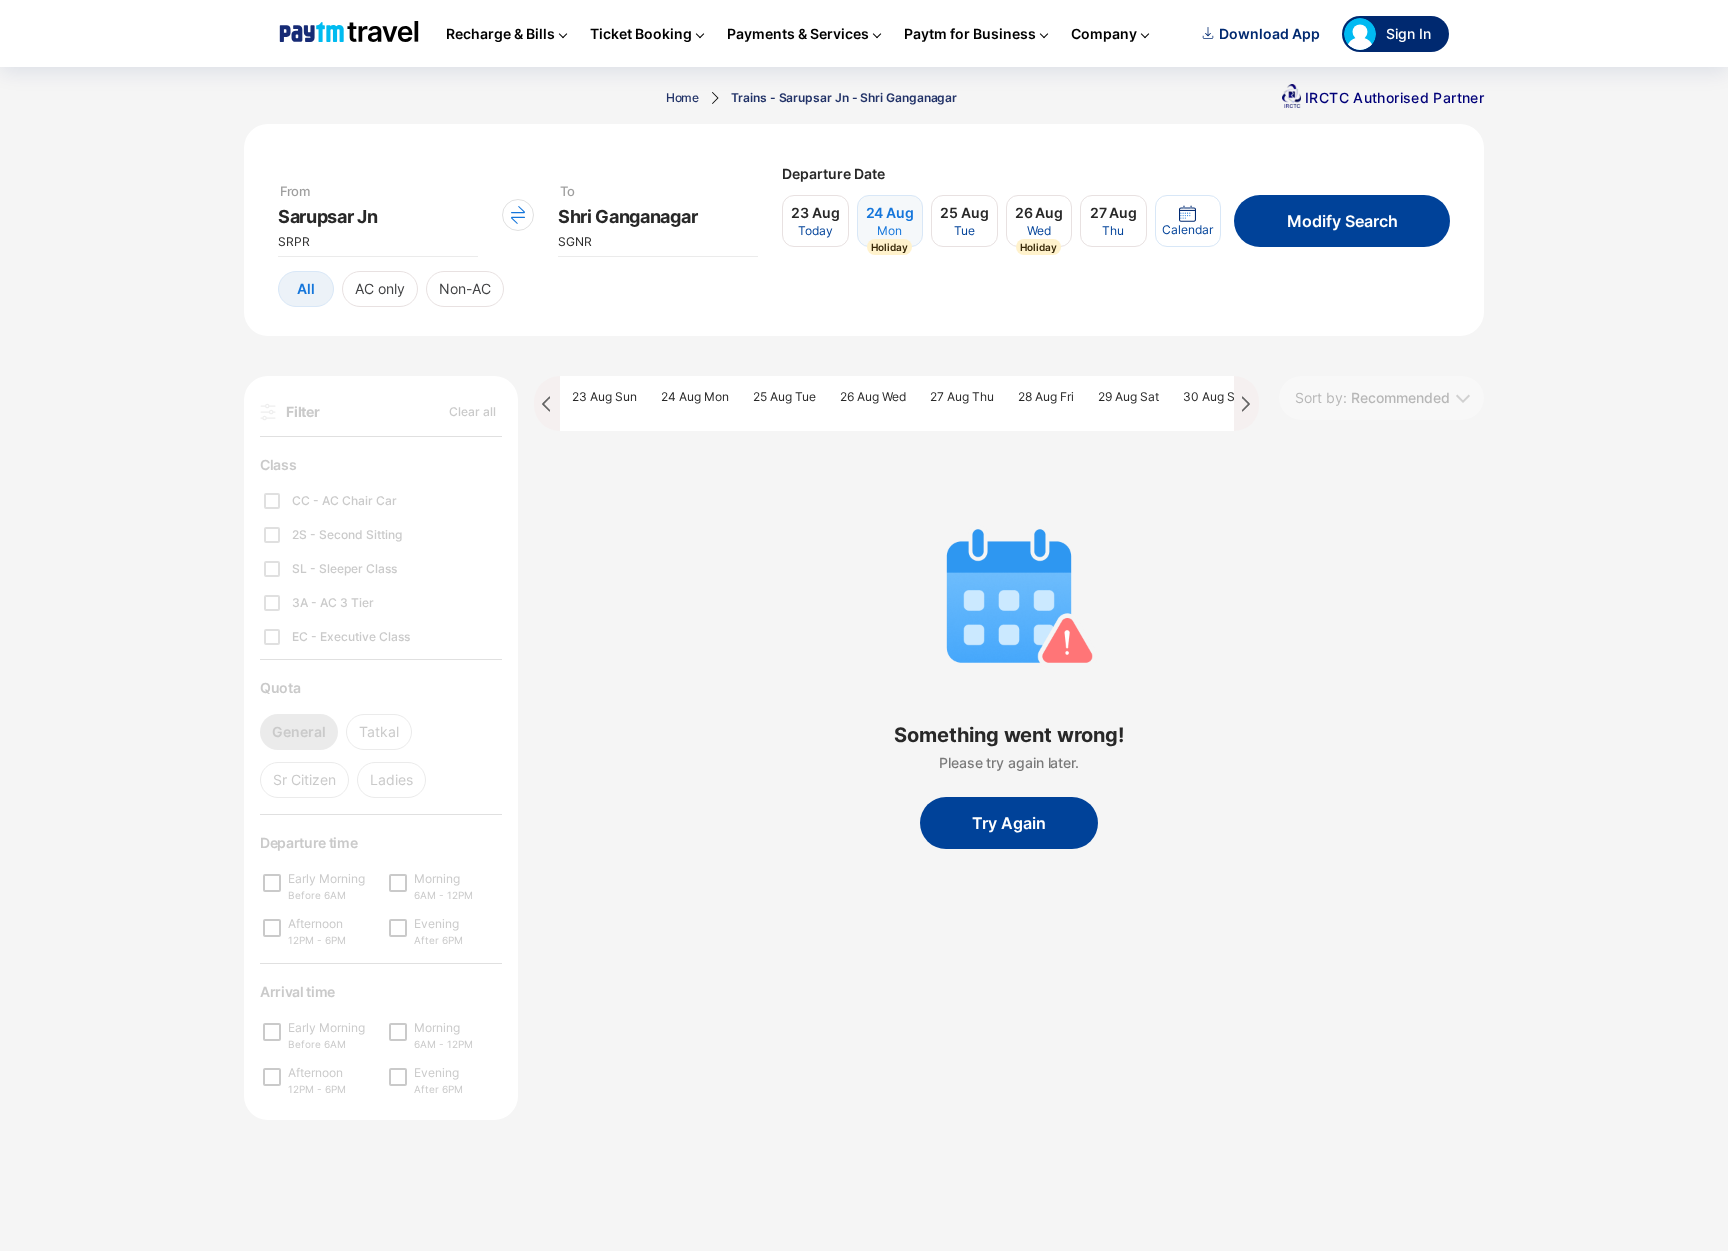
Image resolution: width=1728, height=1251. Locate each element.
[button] (1188, 221)
